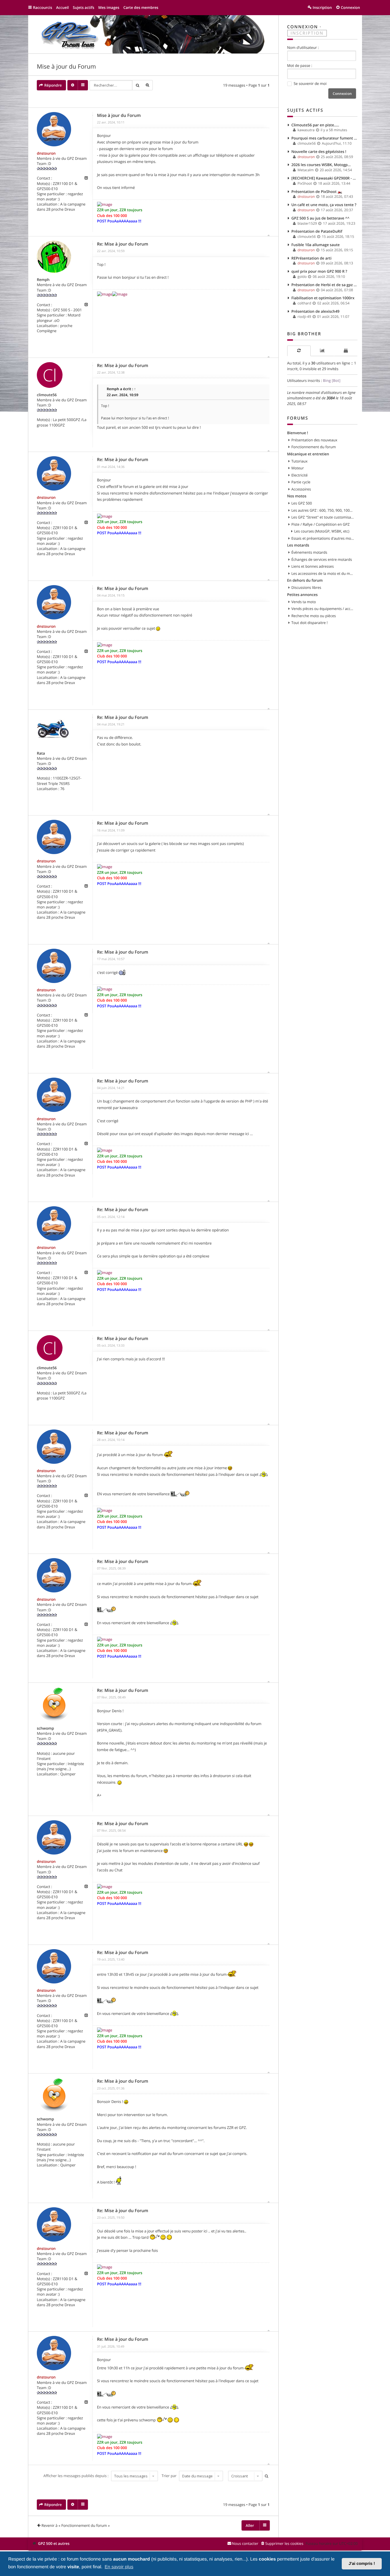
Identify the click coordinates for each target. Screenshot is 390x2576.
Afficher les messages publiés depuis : (77, 2476)
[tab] (299, 351)
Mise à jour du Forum (66, 67)
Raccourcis (43, 7)
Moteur (298, 468)
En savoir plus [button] (119, 2567)
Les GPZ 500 (302, 503)
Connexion (303, 27)
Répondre (53, 85)
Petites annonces (302, 595)
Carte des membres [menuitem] (141, 7)
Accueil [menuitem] (62, 7)
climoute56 (47, 395)
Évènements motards (309, 552)
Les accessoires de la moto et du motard (323, 573)
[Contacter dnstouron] (86, 178)
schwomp (45, 1728)
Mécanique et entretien (308, 454)
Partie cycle (301, 482)
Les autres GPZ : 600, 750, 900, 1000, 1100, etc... (323, 510)
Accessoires (301, 489)
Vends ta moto (304, 602)
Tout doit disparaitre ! (310, 623)
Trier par (170, 2476)
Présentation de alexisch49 (316, 311)
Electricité (300, 475)
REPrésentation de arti (312, 258)
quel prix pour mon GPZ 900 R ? (319, 271)
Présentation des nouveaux (314, 440)
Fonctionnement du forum (314, 447)
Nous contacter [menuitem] (245, 2543)
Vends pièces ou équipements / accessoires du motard (323, 609)
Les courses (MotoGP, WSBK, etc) (322, 531)
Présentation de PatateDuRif (317, 231)
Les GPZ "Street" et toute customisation (323, 517)
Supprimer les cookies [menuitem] (284, 2543)
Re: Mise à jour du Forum (123, 244)
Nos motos (297, 496)
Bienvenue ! (298, 433)
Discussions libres (306, 587)
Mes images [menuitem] (109, 7)
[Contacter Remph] (86, 305)
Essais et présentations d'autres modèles (323, 538)
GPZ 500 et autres (54, 2543)
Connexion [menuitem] (350, 7)
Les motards (298, 545)
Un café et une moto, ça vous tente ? (324, 205)
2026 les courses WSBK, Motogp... (321, 165)
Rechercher (137, 85)
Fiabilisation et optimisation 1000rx (323, 298)
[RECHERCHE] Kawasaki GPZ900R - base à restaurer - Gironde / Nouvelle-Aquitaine (325, 178)
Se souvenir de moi (310, 83)
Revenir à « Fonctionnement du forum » (76, 2525)
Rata (41, 753)
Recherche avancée (148, 85)
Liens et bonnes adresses (313, 566)
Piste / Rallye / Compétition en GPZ (321, 524)
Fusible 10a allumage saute (316, 245)
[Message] (93, 115)
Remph (43, 280)
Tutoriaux (300, 461)
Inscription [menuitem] (322, 7)
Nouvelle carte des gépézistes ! (319, 151)
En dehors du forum (305, 580)
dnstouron (46, 153)
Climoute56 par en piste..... (315, 125)
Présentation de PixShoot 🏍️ (317, 192)
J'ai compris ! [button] (362, 2564)
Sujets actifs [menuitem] (84, 7)
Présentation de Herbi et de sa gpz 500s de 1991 (325, 285)
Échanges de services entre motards (322, 559)
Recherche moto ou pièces (314, 616)
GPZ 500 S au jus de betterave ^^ (320, 218)
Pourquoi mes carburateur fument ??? (325, 138)
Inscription (307, 33)
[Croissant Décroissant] (245, 2476)
